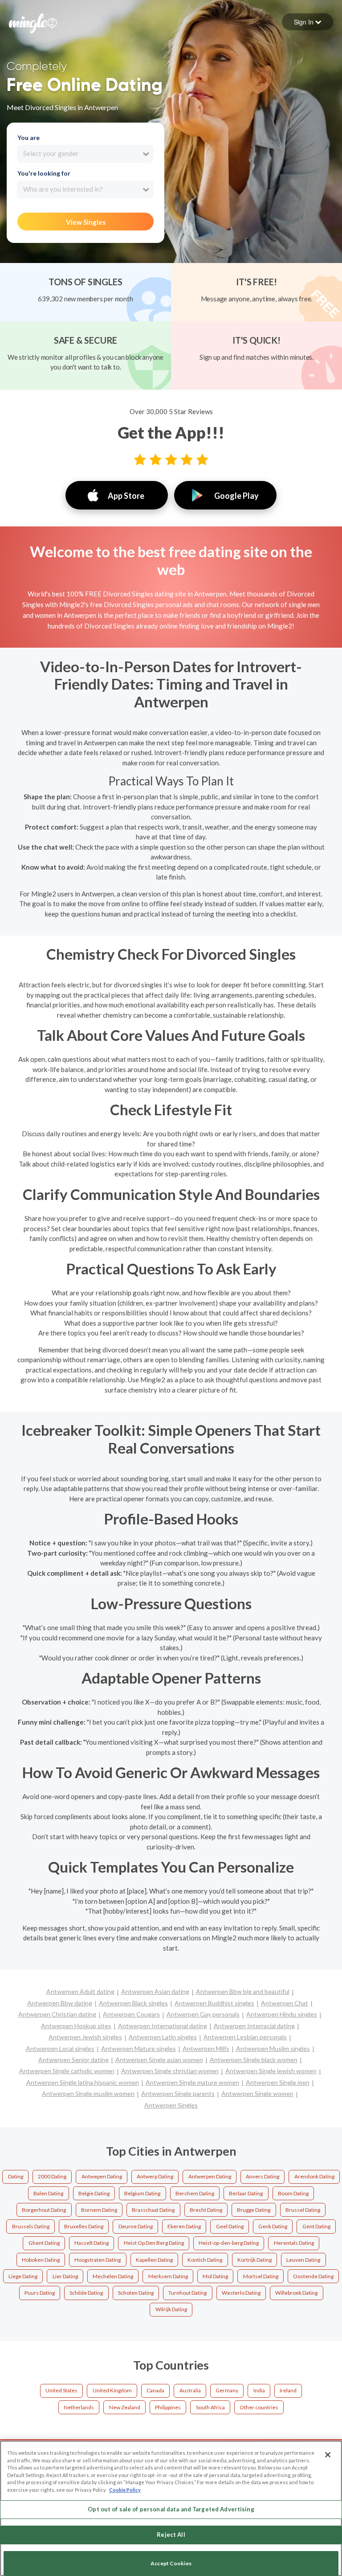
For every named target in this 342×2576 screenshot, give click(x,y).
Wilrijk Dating (171, 2309)
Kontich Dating (205, 2260)
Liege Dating (23, 2276)
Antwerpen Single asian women (159, 2060)
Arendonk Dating (314, 2176)
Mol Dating (215, 2276)
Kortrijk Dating (254, 2260)
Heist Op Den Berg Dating (154, 2243)
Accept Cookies (171, 2563)
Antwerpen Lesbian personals (245, 2037)
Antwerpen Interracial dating (254, 2026)
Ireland (288, 2390)
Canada (155, 2390)
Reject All (171, 2535)
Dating (16, 2176)
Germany (227, 2390)
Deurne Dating (136, 2226)
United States (61, 2390)
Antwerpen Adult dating (80, 1991)
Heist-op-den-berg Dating (229, 2243)
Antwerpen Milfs (206, 2048)
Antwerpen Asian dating (155, 1991)
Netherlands (79, 2407)
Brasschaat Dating (153, 2210)
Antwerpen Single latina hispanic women (83, 2082)
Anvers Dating (263, 2176)
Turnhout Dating (187, 2293)
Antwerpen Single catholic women (67, 2071)
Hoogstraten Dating (98, 2260)
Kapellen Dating (154, 2260)
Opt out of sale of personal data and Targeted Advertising (171, 2509)
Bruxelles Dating (84, 2226)
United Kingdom (112, 2390)
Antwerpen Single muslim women (88, 2093)
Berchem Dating (195, 2193)
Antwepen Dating (102, 2176)
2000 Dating (52, 2176)
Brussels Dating (31, 2226)
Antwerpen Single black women (254, 2060)
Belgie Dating (94, 2193)
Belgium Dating (142, 2193)
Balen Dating (48, 2193)
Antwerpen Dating (210, 2176)
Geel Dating (230, 2226)
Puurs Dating (40, 2293)
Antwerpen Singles (171, 2105)
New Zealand (125, 2407)
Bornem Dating (99, 2210)
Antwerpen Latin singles (163, 2037)
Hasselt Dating (92, 2243)
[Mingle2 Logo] (33, 22)
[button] (307, 22)
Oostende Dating (313, 2276)
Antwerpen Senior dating (73, 2060)
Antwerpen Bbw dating (60, 2003)
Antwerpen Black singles (133, 2003)
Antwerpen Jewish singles (85, 2037)
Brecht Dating (206, 2210)
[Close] (328, 2455)
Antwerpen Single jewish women (271, 2071)
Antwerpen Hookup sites (76, 2026)
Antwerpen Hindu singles (282, 2014)
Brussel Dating (303, 2210)
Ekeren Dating (184, 2226)
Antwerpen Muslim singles (273, 2048)
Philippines (168, 2407)
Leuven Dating (303, 2260)
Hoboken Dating (41, 2260)
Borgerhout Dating (44, 2210)
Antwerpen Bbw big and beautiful (243, 1991)
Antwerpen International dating (163, 2026)
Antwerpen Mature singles (138, 2048)
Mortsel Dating (261, 2276)
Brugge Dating (254, 2210)
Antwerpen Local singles (60, 2048)
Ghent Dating (44, 2243)
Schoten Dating (136, 2293)
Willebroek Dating (296, 2293)
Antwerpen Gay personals (203, 2014)
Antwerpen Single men (278, 2082)
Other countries (259, 2407)
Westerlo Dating (241, 2293)
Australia (190, 2390)
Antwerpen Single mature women (192, 2082)
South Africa (210, 2407)
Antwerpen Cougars (131, 2014)
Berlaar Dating (246, 2193)
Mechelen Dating (113, 2276)
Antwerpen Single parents (178, 2093)
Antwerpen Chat (285, 2003)
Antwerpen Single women (257, 2093)
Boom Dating (293, 2193)
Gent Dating (316, 2226)
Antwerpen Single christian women (170, 2071)
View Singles (86, 222)
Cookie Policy (125, 2490)
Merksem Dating (168, 2276)
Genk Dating (273, 2226)
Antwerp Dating (155, 2176)
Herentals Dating (294, 2243)
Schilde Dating (86, 2293)
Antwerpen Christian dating (57, 2014)
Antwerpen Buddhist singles (214, 2003)
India (259, 2390)
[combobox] (85, 154)
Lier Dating (65, 2276)
